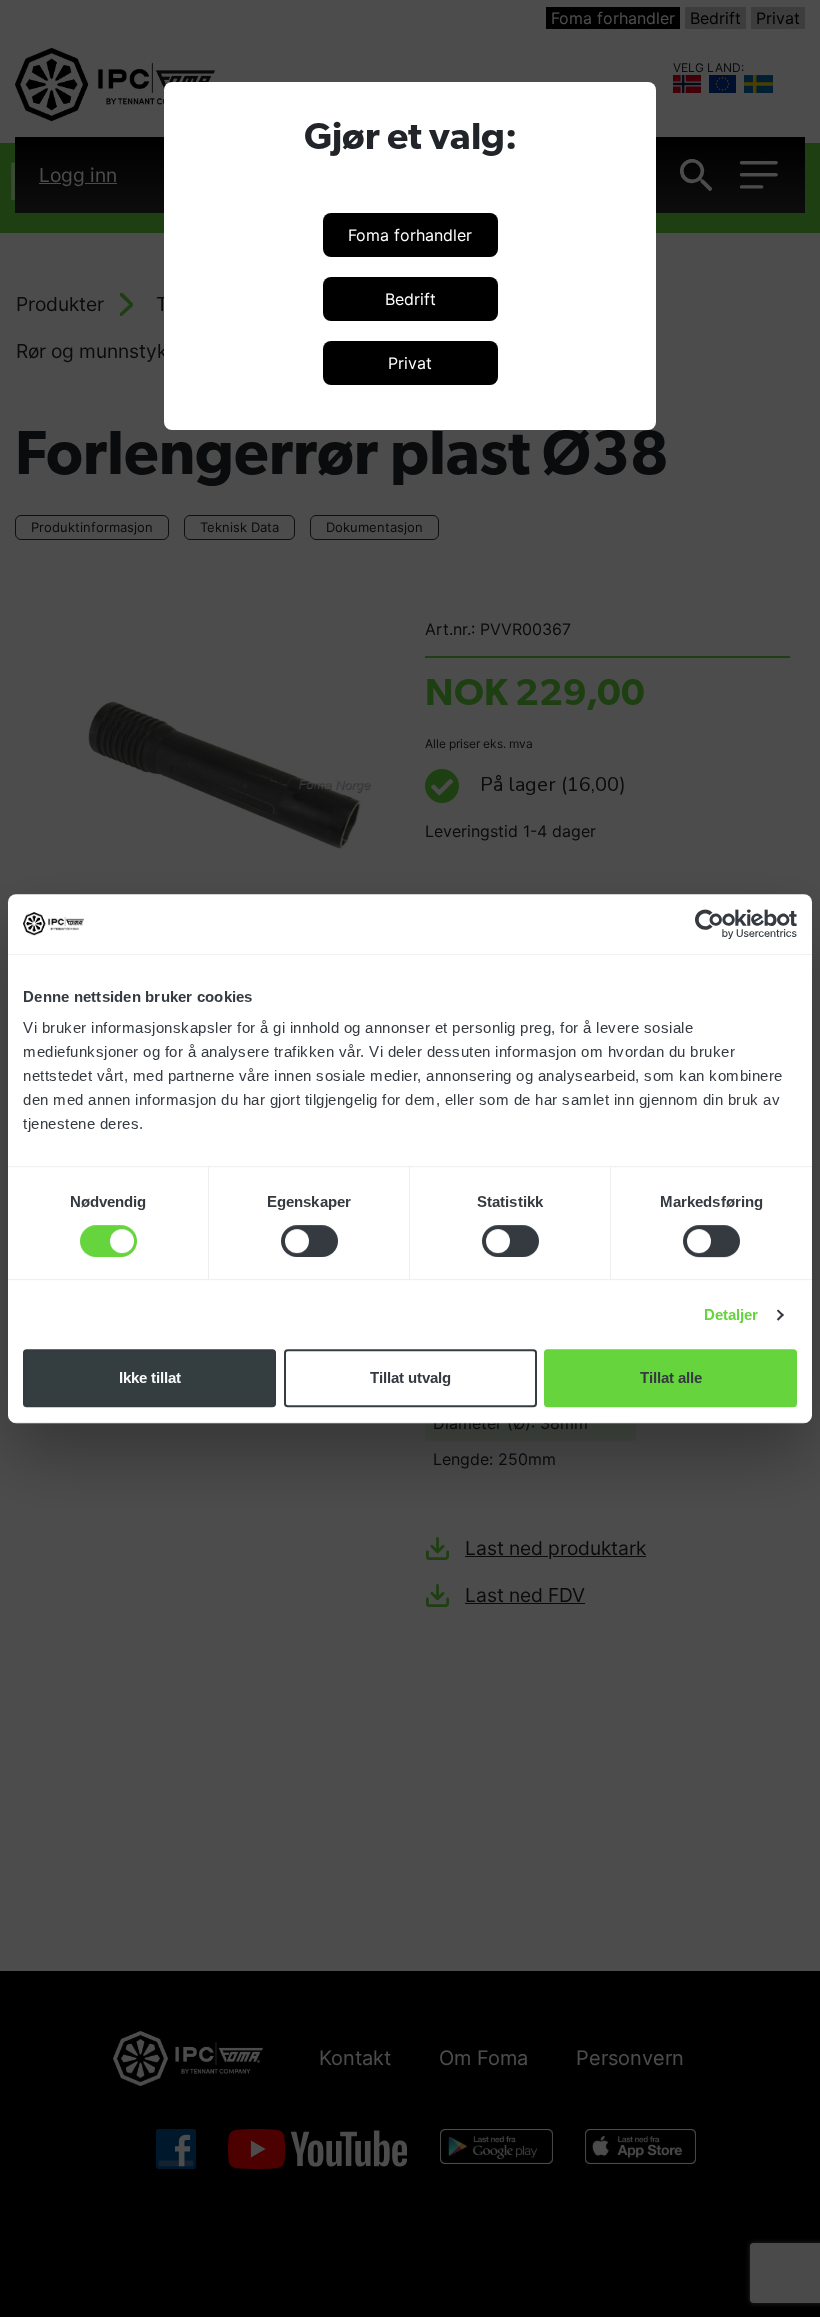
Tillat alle (671, 1377)
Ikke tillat (150, 1377)
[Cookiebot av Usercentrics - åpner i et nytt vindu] (709, 924)
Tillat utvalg (410, 1377)
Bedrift (410, 299)
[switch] (309, 1241)
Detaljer (731, 1314)
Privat (410, 363)
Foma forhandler (410, 235)
